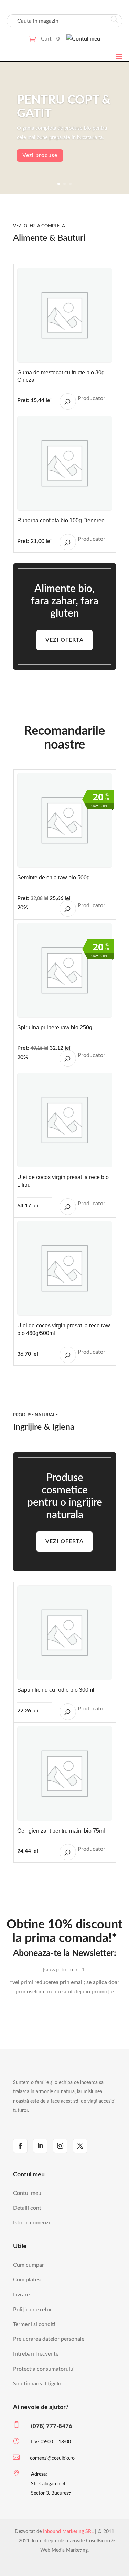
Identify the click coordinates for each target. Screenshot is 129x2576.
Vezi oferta (64, 640)
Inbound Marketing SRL (68, 2532)
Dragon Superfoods (110, 907)
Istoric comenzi (31, 2223)
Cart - (50, 39)
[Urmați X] (80, 2146)
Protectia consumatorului (44, 2369)
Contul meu (27, 2193)
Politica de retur (33, 2310)
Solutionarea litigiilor (38, 2384)
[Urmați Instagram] (60, 2146)
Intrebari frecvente (36, 2354)
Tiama (110, 1710)
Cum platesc (28, 2280)
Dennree (110, 541)
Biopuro (110, 1851)
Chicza (110, 400)
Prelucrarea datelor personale (49, 2339)
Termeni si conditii (35, 2324)
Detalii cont (27, 2208)
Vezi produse (40, 155)
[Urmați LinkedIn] (40, 2146)
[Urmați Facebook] (20, 2146)
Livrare (21, 2295)
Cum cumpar (29, 2265)
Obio (110, 1057)
